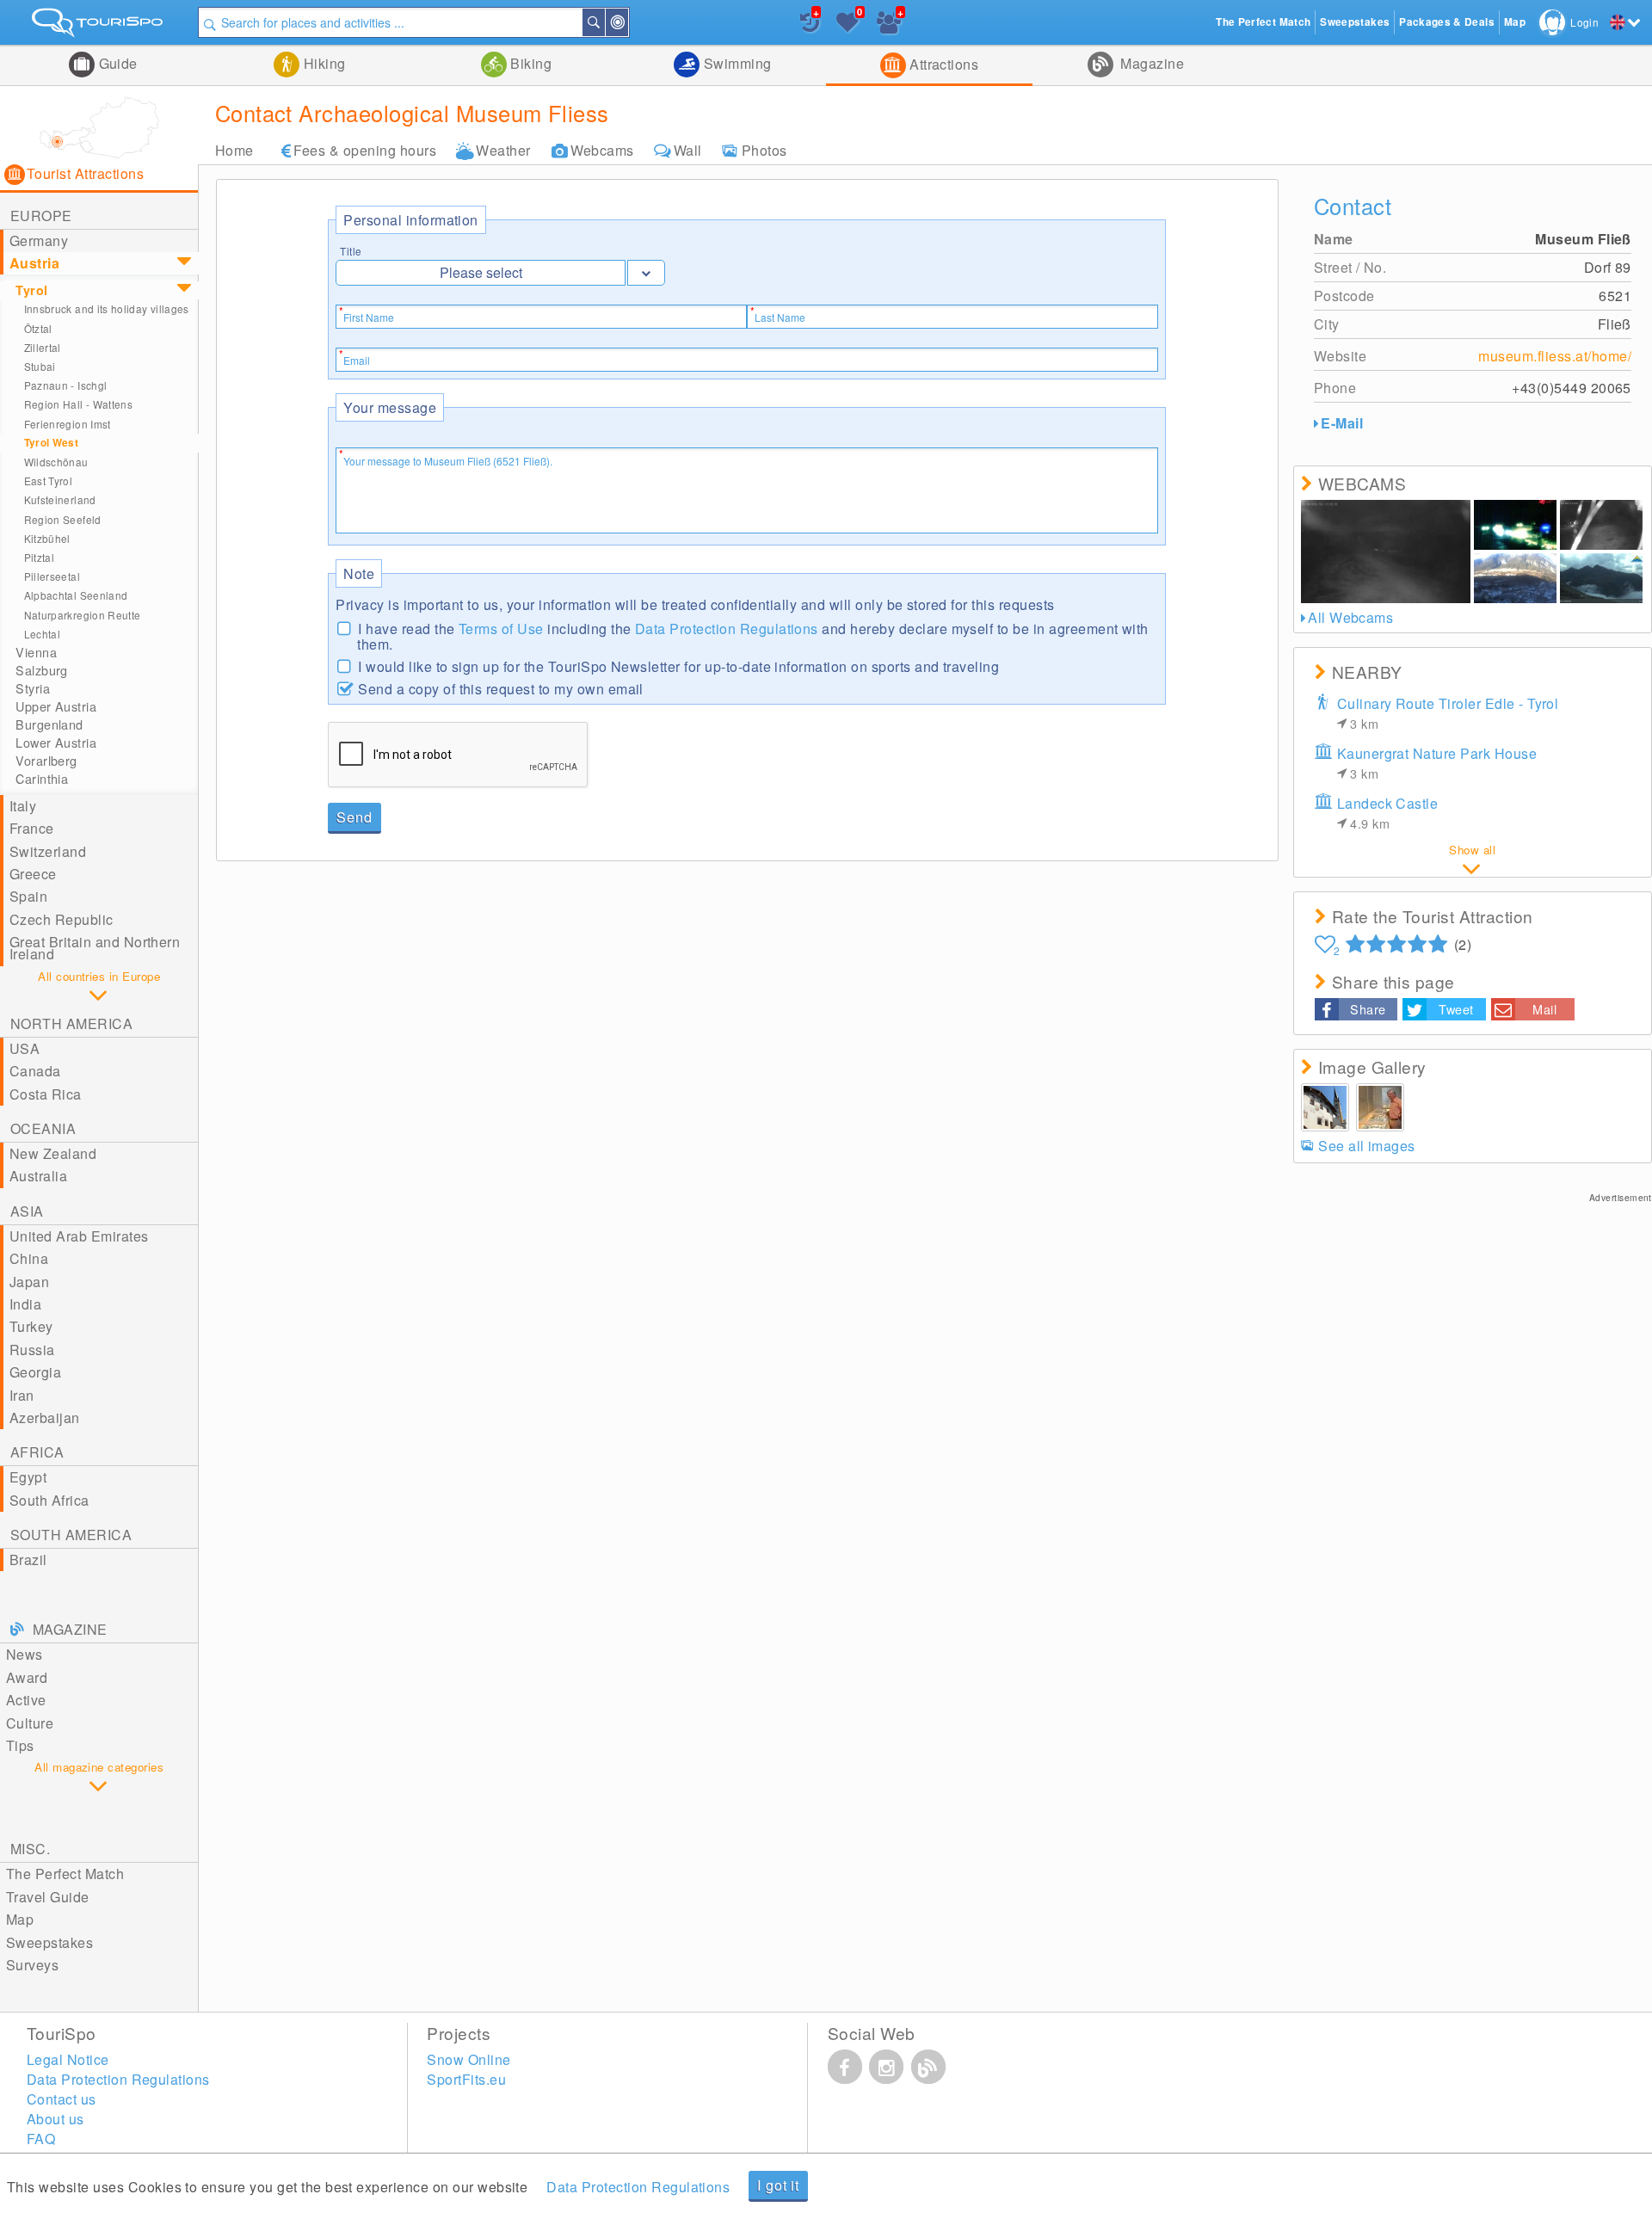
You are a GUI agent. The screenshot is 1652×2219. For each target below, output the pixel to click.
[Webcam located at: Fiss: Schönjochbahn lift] (1601, 578)
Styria (33, 688)
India (25, 1304)
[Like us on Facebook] (845, 2067)
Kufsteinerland (60, 499)
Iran (22, 1395)
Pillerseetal (52, 576)
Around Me (627, 22)
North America (71, 1023)
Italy (23, 806)
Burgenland (49, 724)
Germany (39, 240)
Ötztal (38, 328)
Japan (29, 1282)
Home (234, 150)
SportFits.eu (466, 2079)
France (32, 828)
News (25, 1654)
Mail (1544, 1009)
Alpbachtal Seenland (76, 595)
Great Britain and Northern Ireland (95, 948)
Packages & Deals (1447, 22)
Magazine (1150, 63)
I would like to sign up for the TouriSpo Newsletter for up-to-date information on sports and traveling (678, 666)
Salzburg (41, 670)
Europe (41, 216)
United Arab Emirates (79, 1236)
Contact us (62, 2099)
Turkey (31, 1326)
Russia (32, 1350)
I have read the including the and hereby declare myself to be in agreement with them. (753, 635)
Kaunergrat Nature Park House (1437, 763)
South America (71, 1535)
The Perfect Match (65, 1874)
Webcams (602, 150)
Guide (116, 63)
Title (351, 251)
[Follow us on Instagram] (886, 2067)
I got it (778, 2185)
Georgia (35, 1372)
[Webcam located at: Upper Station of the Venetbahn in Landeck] (1601, 525)
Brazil (28, 1559)
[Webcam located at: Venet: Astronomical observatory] (1386, 552)
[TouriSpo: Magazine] (928, 2067)
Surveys (32, 1965)
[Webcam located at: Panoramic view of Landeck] (1515, 578)
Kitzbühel (47, 538)
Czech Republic (62, 919)
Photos (764, 150)
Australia (38, 1176)
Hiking (322, 63)
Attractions (943, 64)
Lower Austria (56, 743)
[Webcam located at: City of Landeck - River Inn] (1515, 525)
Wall (688, 150)
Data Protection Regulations (727, 629)
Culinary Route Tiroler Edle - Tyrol (1448, 713)
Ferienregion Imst (68, 424)
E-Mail (1342, 423)
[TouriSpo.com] (99, 26)
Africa (37, 1452)
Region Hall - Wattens (78, 404)
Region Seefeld (63, 519)
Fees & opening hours (365, 150)
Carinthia (42, 779)
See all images (1367, 1146)
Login (1584, 22)
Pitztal (40, 557)
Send (354, 817)
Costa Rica (46, 1094)
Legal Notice (68, 2059)
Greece (33, 874)
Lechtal (43, 634)
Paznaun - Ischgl (66, 385)
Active (26, 1700)
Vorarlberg (46, 761)
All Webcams (1350, 617)
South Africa (49, 1500)
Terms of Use (501, 629)
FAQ (41, 2139)
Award (27, 1677)
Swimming (735, 63)
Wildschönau (56, 462)
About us (55, 2119)
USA (25, 1048)
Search (604, 22)
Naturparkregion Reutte (83, 615)
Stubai (40, 366)
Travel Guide (48, 1897)
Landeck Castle (1388, 813)
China (29, 1258)
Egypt (28, 1477)
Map (20, 1919)
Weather (503, 150)
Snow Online (468, 2059)
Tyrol (31, 290)
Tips (20, 1745)
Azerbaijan (45, 1418)
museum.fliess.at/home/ (1555, 356)
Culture (30, 1723)
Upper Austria (56, 706)
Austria (34, 263)
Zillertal (43, 347)
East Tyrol (49, 481)
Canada (35, 1071)
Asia (27, 1211)
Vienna (36, 652)
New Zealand (53, 1153)
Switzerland (48, 851)
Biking (529, 63)
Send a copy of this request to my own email (501, 688)
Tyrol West (52, 443)
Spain (28, 896)
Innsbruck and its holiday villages (107, 308)
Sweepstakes (49, 1942)
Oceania (43, 1128)
